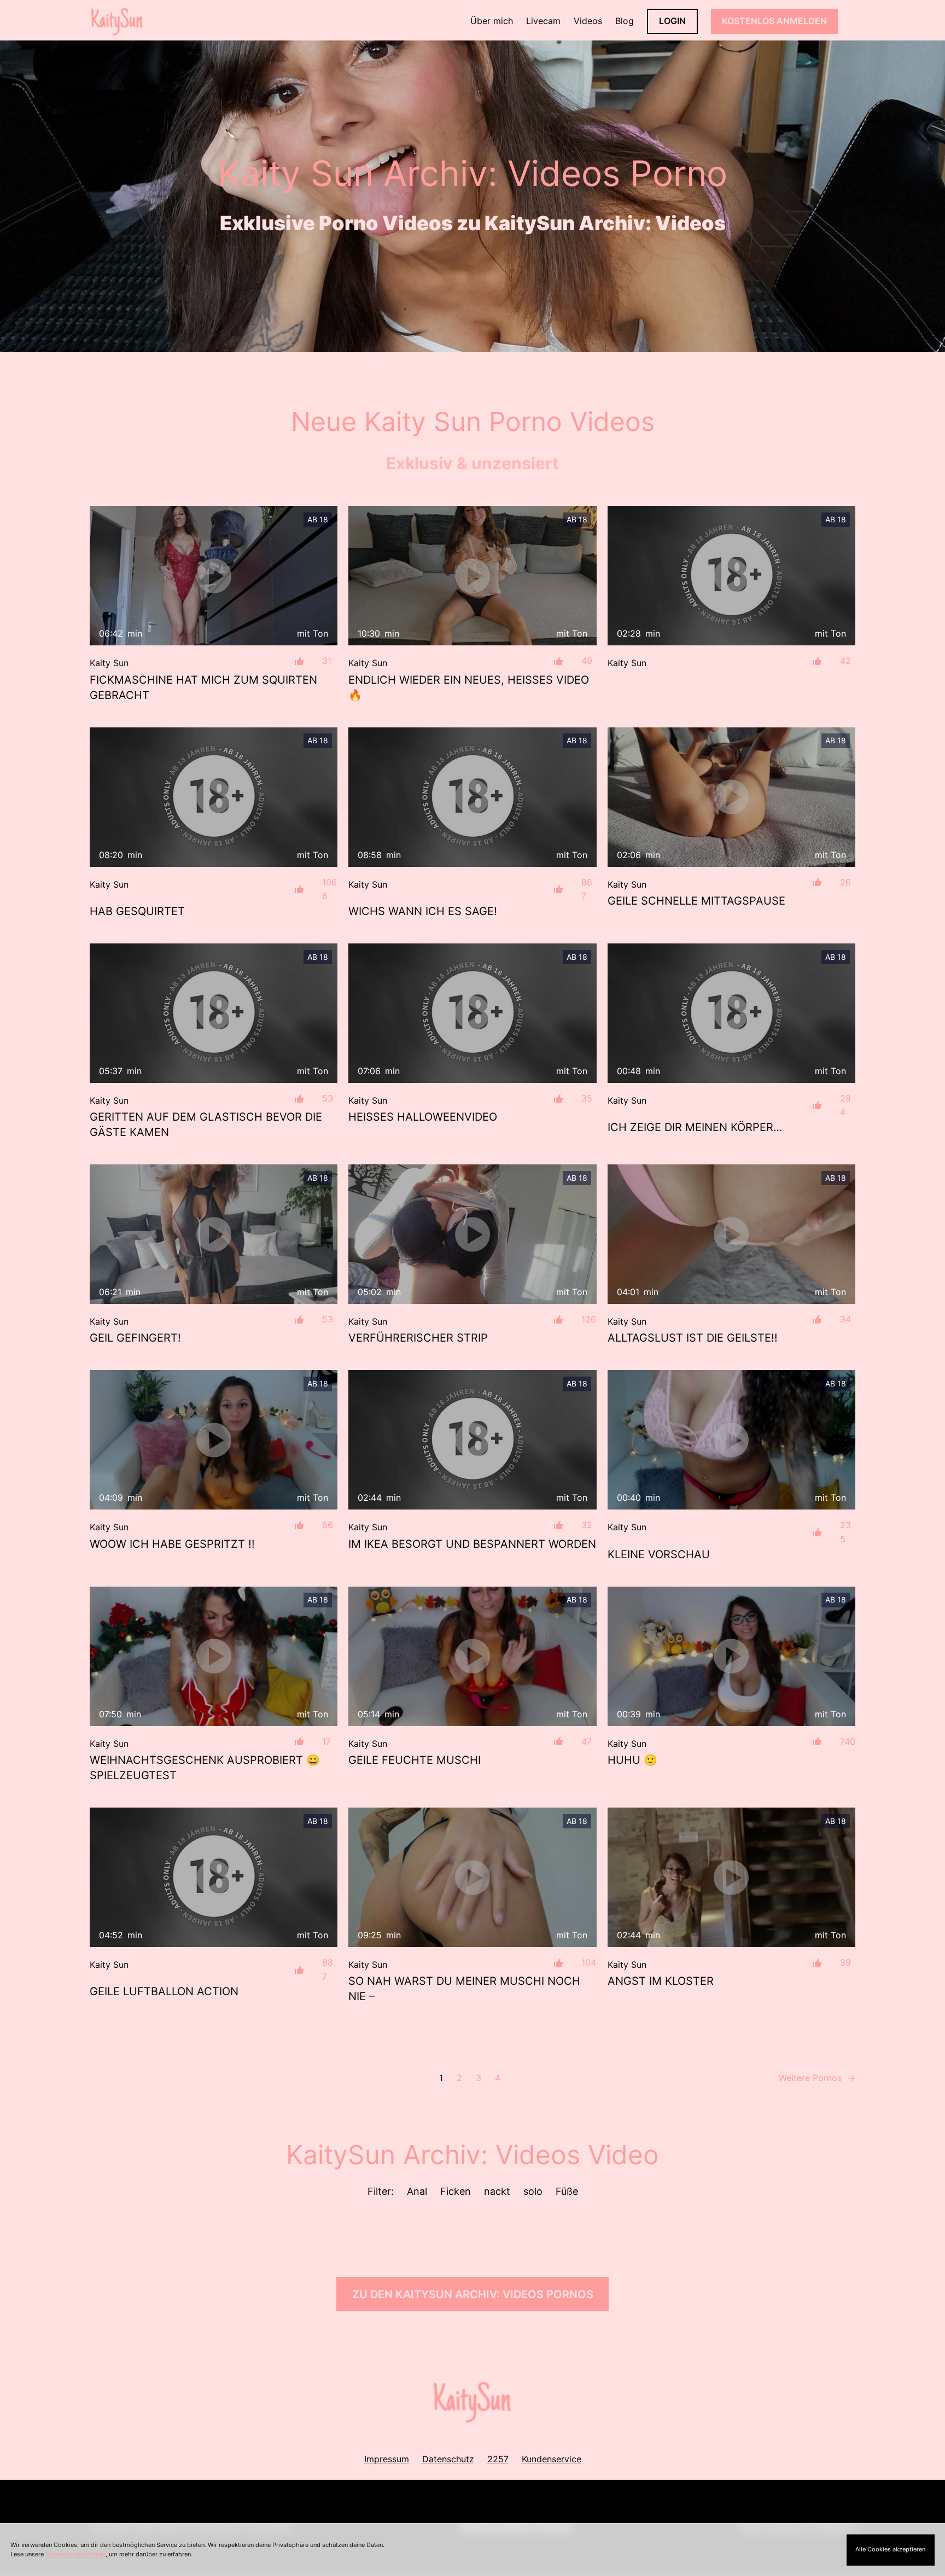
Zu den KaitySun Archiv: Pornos (473, 2294)
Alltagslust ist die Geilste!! (693, 1338)
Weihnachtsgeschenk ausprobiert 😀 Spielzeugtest (205, 1768)
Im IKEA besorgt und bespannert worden (472, 1544)
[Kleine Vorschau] (731, 1440)
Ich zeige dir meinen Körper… (695, 1127)
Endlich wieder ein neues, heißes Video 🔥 (469, 687)
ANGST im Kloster (661, 1981)
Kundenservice (552, 2459)
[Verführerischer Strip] (472, 1234)
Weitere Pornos (817, 2078)
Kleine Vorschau (659, 1554)
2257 (498, 2459)
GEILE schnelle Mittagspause (696, 901)
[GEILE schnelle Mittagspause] (731, 797)
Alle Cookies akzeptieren (890, 2549)
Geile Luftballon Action (164, 1991)
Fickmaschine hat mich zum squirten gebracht (203, 687)
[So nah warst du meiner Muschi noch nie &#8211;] (472, 1877)
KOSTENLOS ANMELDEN (774, 21)
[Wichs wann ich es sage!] (472, 797)
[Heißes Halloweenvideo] (472, 1013)
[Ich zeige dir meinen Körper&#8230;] (731, 1013)
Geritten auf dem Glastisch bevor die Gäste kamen (206, 1124)
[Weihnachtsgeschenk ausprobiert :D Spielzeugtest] (214, 1656)
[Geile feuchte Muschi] (472, 1656)
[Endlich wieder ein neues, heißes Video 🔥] (472, 576)
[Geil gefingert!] (214, 1234)
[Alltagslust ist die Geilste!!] (731, 1234)
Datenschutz (448, 2459)
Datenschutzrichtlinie (75, 2554)
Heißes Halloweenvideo (423, 1117)
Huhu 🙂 (632, 1760)
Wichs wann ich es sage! (423, 911)
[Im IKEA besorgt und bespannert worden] (472, 1440)
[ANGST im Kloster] (731, 1877)
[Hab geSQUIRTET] (214, 797)
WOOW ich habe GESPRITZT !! (172, 1544)
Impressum (387, 2459)
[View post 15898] (731, 576)
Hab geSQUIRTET (137, 911)
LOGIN (672, 21)
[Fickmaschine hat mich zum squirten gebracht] (214, 576)
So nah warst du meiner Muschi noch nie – (464, 1989)
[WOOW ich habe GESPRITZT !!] (214, 1440)
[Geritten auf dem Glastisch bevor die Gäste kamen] (214, 1013)
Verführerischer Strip (418, 1338)
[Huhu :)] (731, 1656)
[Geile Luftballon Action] (214, 1877)
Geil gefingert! (135, 1338)
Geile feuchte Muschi (415, 1760)
